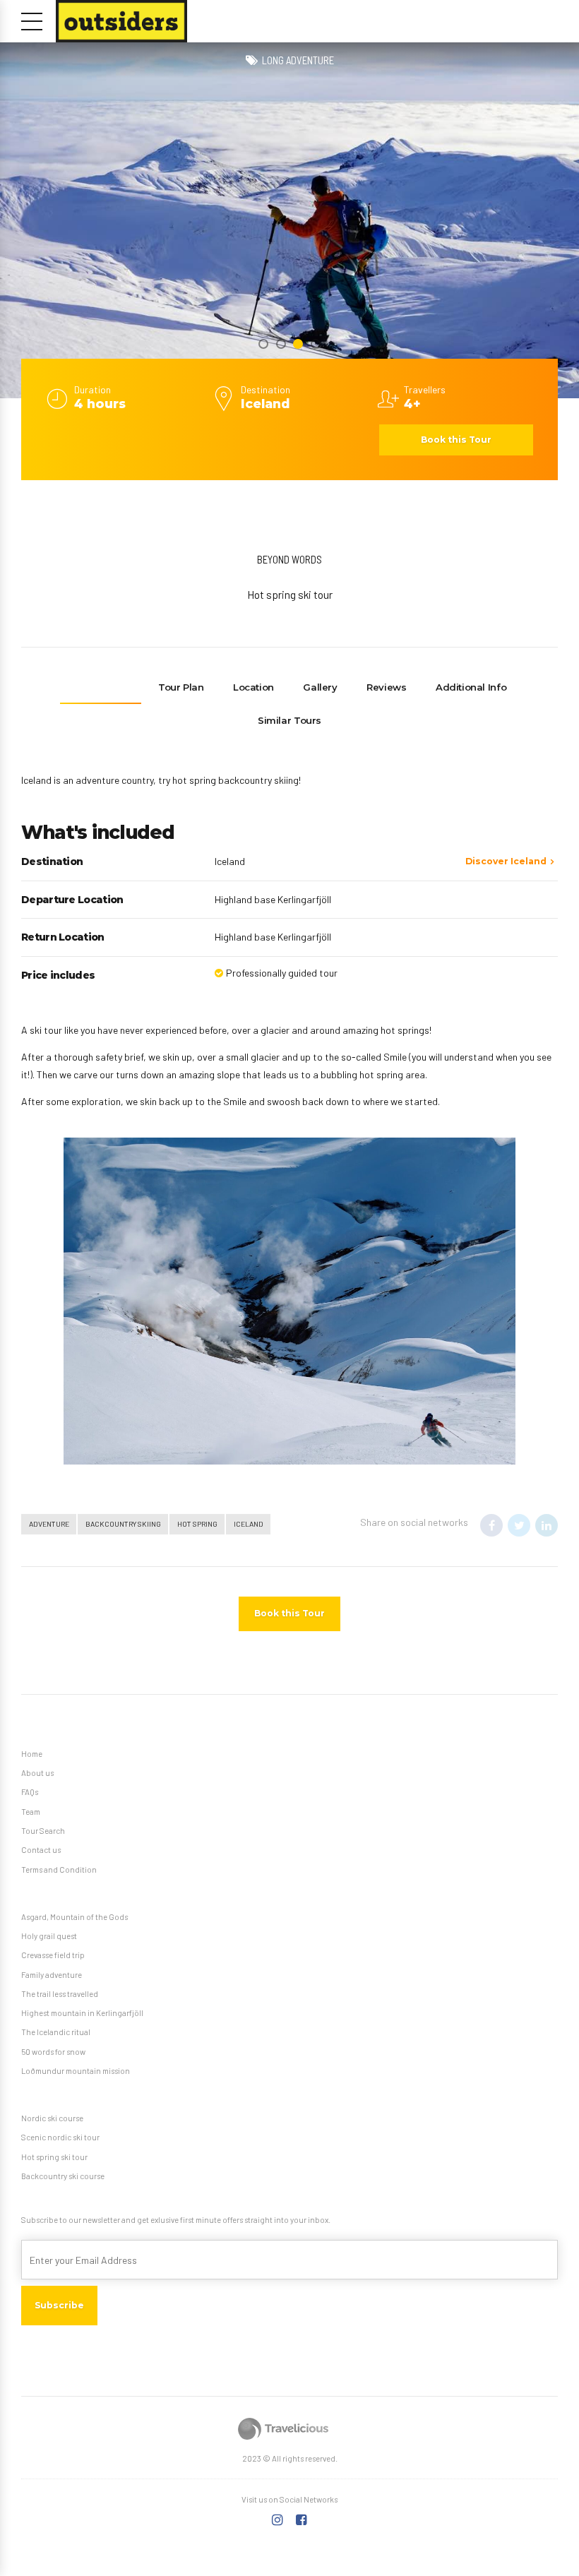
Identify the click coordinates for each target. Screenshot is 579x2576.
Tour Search (43, 1831)
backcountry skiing (123, 1523)
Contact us (41, 1850)
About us (37, 1773)
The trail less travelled (60, 1994)
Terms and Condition (59, 1870)
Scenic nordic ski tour (60, 2137)
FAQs (30, 1792)
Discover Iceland (506, 861)
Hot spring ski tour (54, 2157)
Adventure (49, 1523)
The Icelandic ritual (56, 2032)
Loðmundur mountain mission (76, 2071)
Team (31, 1812)
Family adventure (52, 1975)
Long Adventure (298, 60)
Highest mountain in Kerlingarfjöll (82, 2013)
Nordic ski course (52, 2118)
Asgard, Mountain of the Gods (74, 1917)
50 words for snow (53, 2052)
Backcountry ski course (63, 2176)
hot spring (197, 1523)
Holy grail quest (49, 1936)
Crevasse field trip (53, 1955)
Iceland (249, 1523)
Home (32, 1754)
